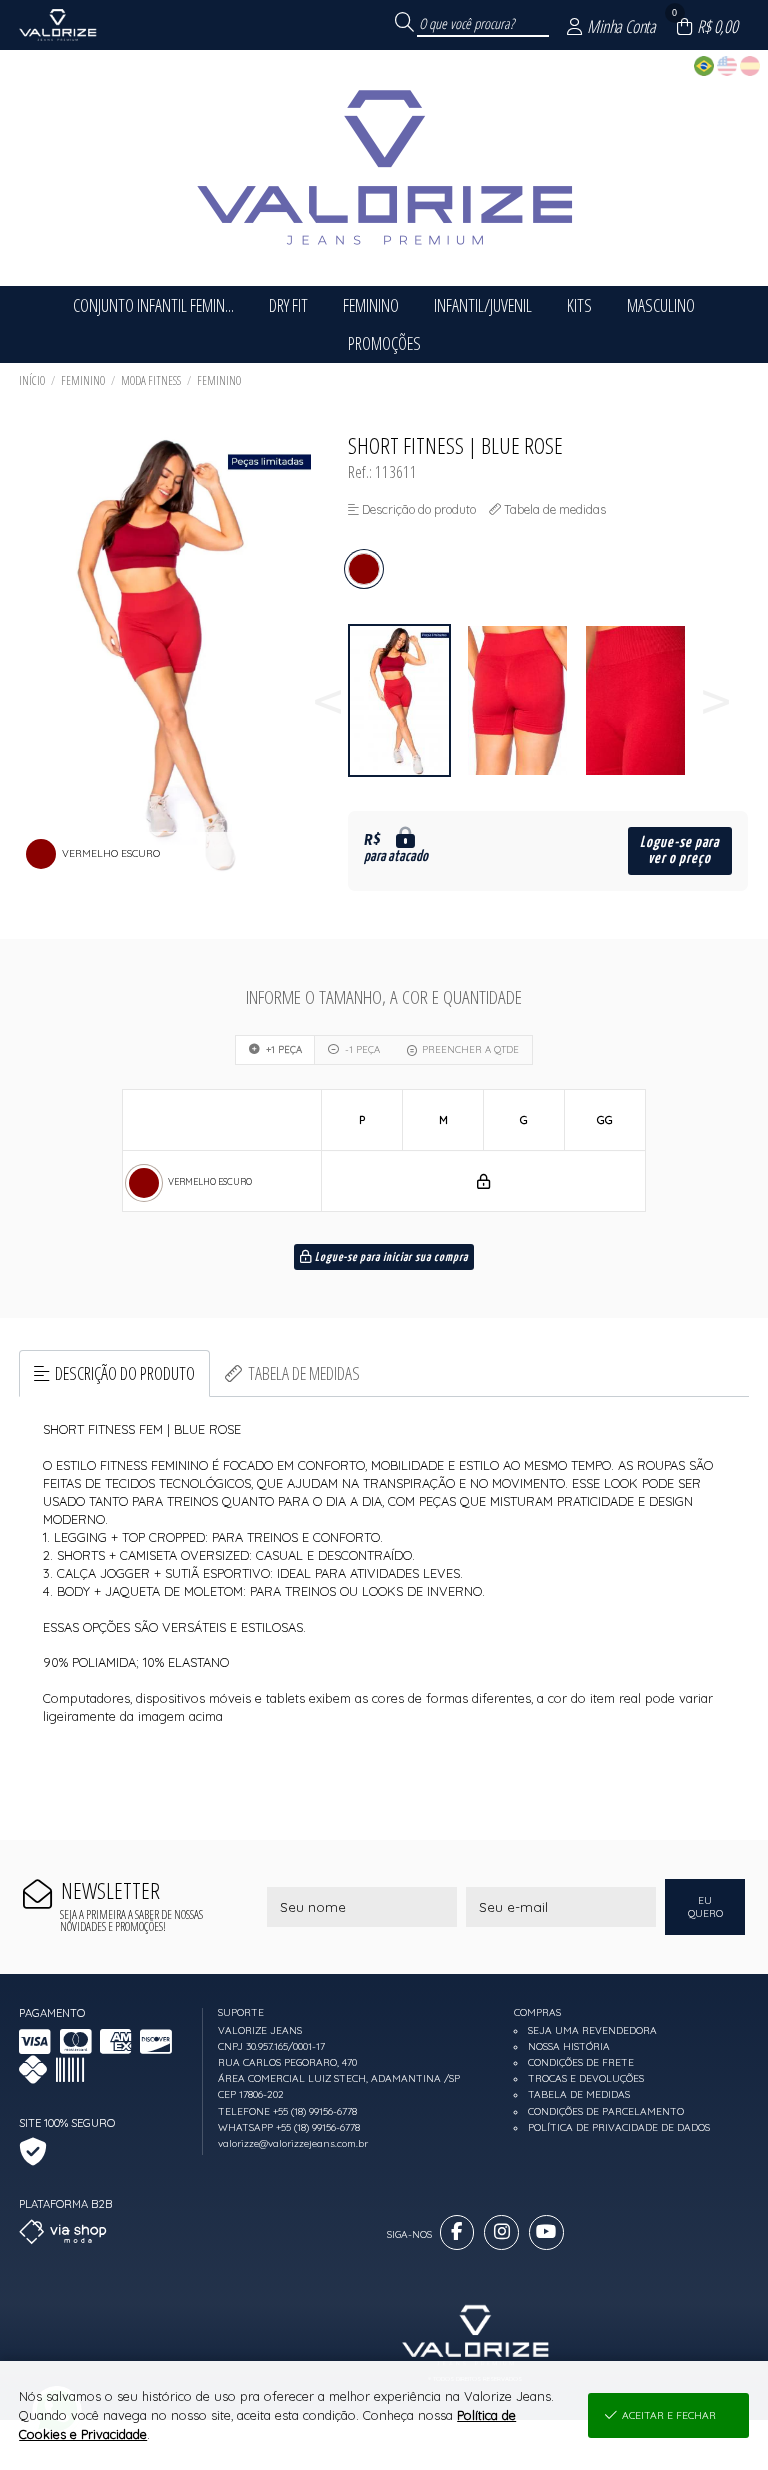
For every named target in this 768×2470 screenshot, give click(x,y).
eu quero (705, 1907)
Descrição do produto (125, 1373)
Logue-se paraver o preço (679, 850)
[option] (407, 700)
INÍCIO (32, 380)
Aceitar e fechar (669, 2415)
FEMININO (83, 380)
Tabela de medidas (304, 1373)
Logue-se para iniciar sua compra (390, 1258)
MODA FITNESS (151, 380)
